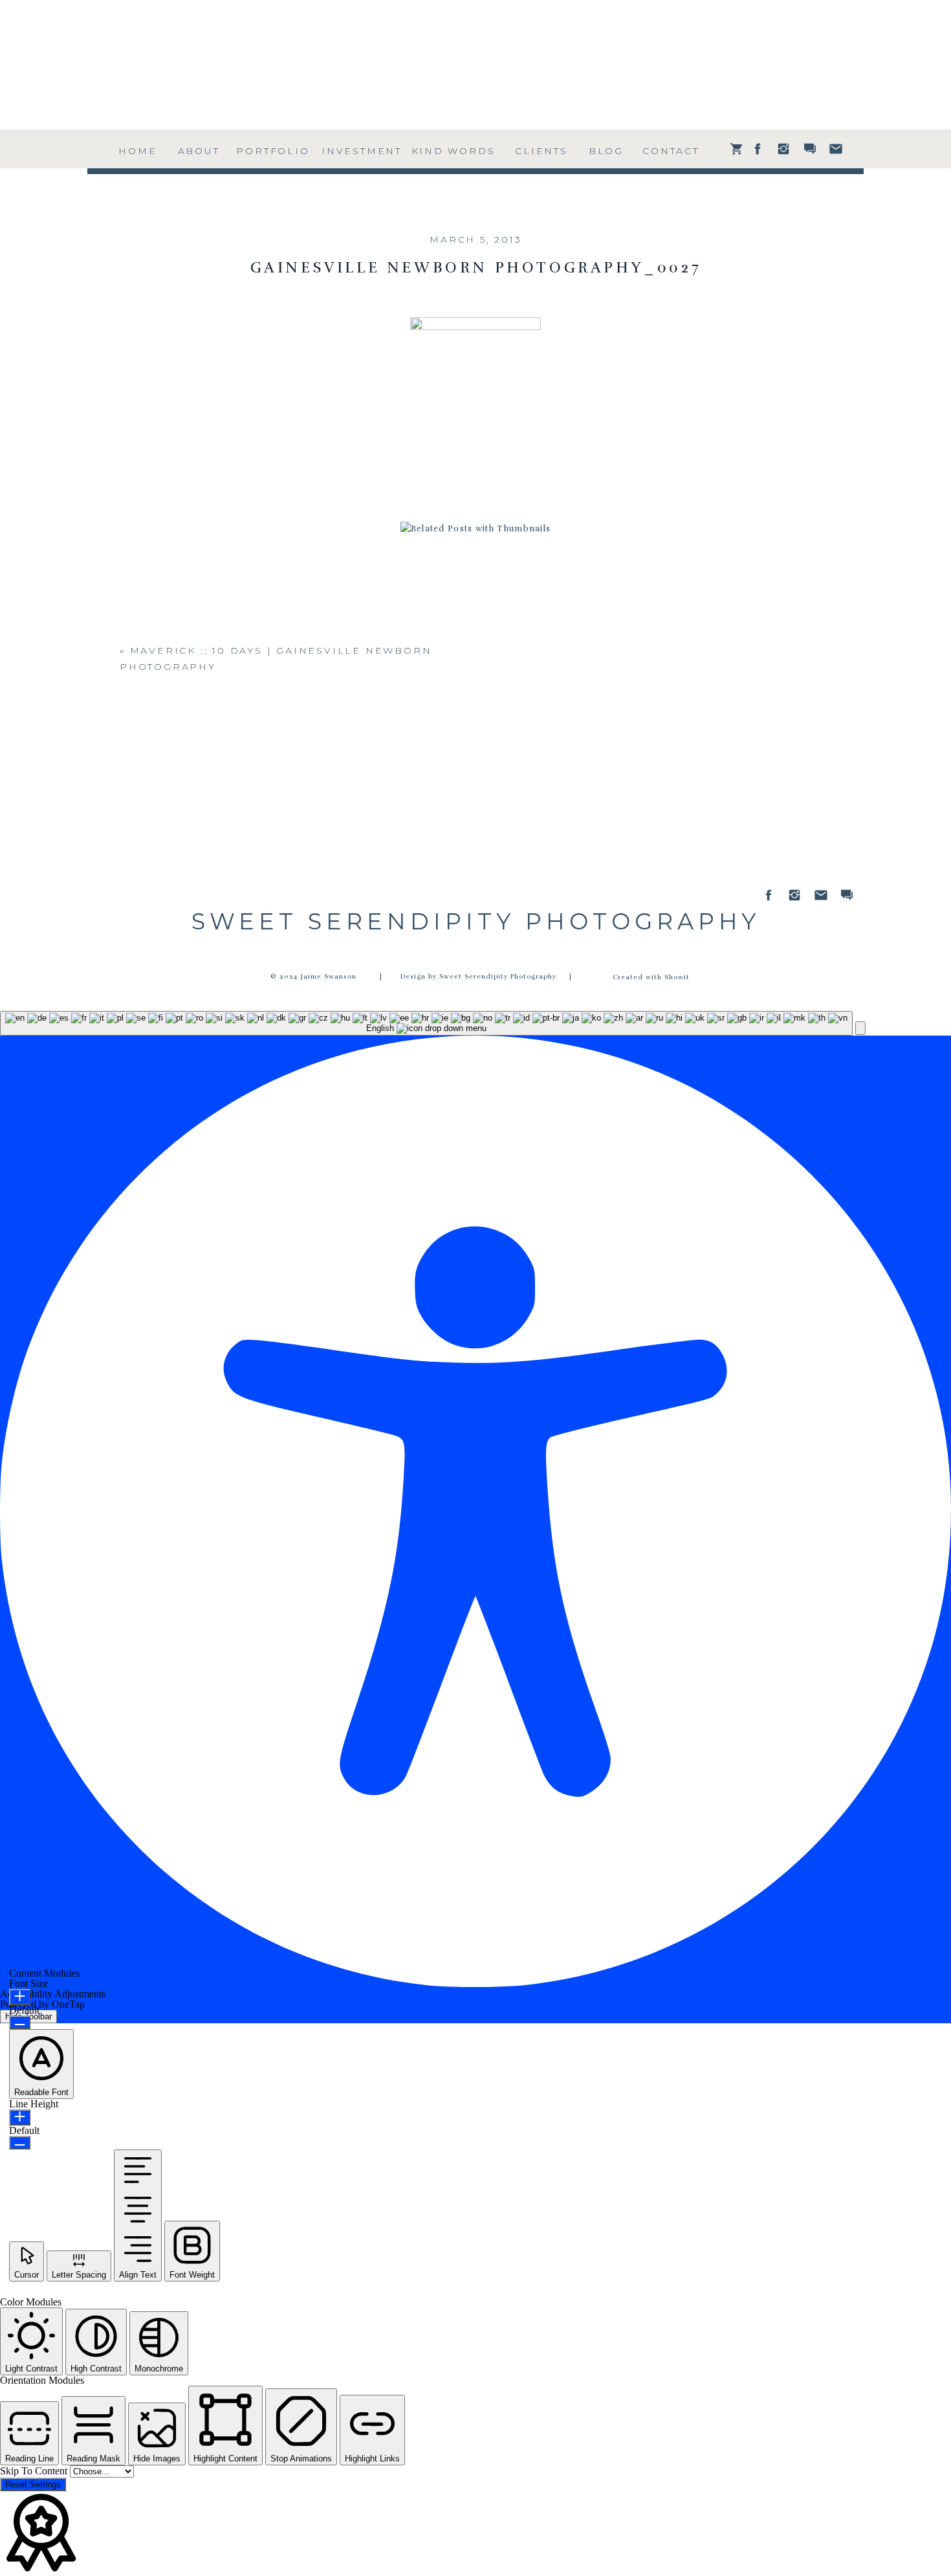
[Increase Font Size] (20, 1997)
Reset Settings (33, 2484)
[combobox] (426, 1023)
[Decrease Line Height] (20, 2143)
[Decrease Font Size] (20, 2022)
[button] (860, 1028)
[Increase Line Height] (20, 2117)
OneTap (68, 2004)
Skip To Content (35, 2471)
